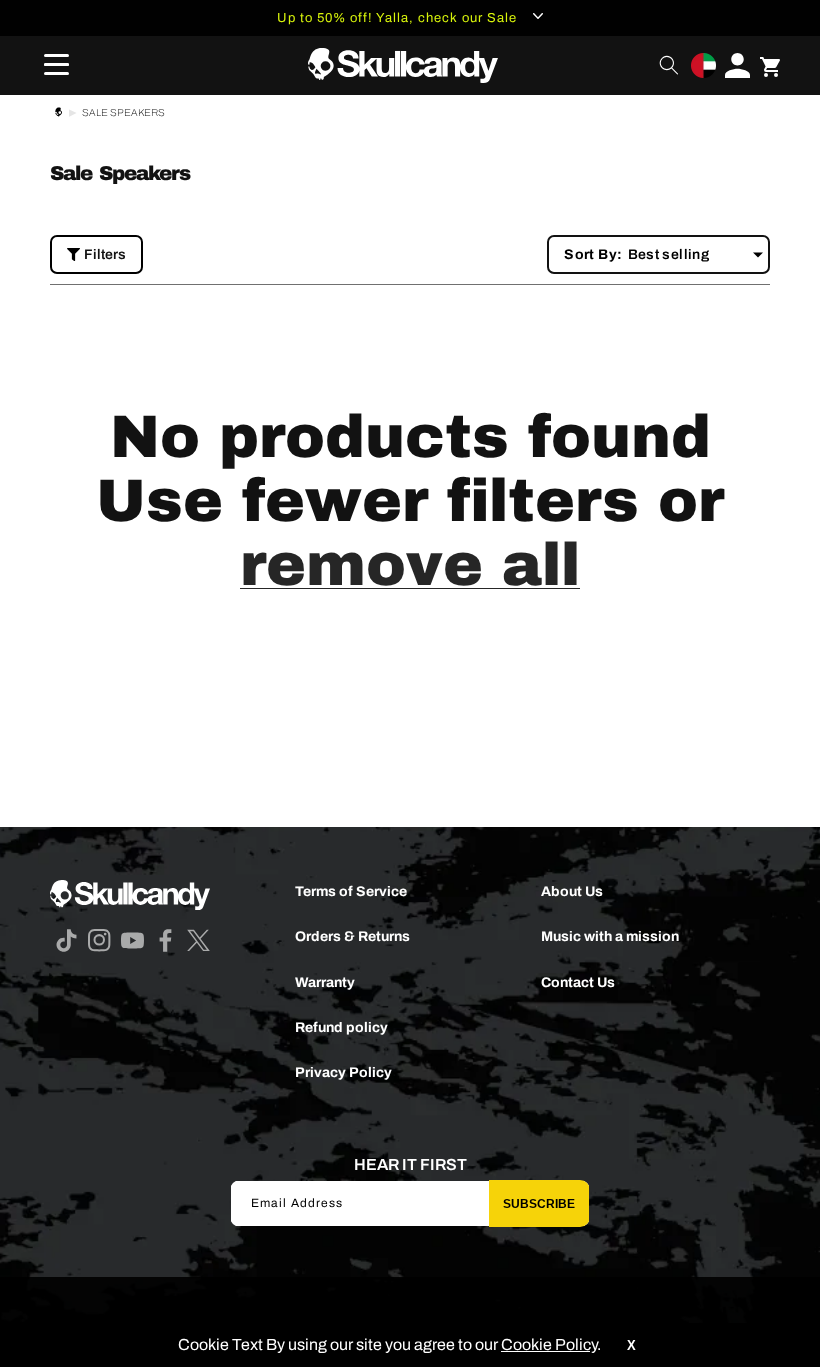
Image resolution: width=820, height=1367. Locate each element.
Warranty (325, 982)
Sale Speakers (123, 112)
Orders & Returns (352, 936)
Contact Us (578, 982)
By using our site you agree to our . (432, 1344)
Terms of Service (351, 891)
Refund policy (341, 1027)
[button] (50, 65)
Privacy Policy (343, 1072)
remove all (410, 565)
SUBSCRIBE (539, 1204)
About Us (572, 891)
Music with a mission (610, 936)
